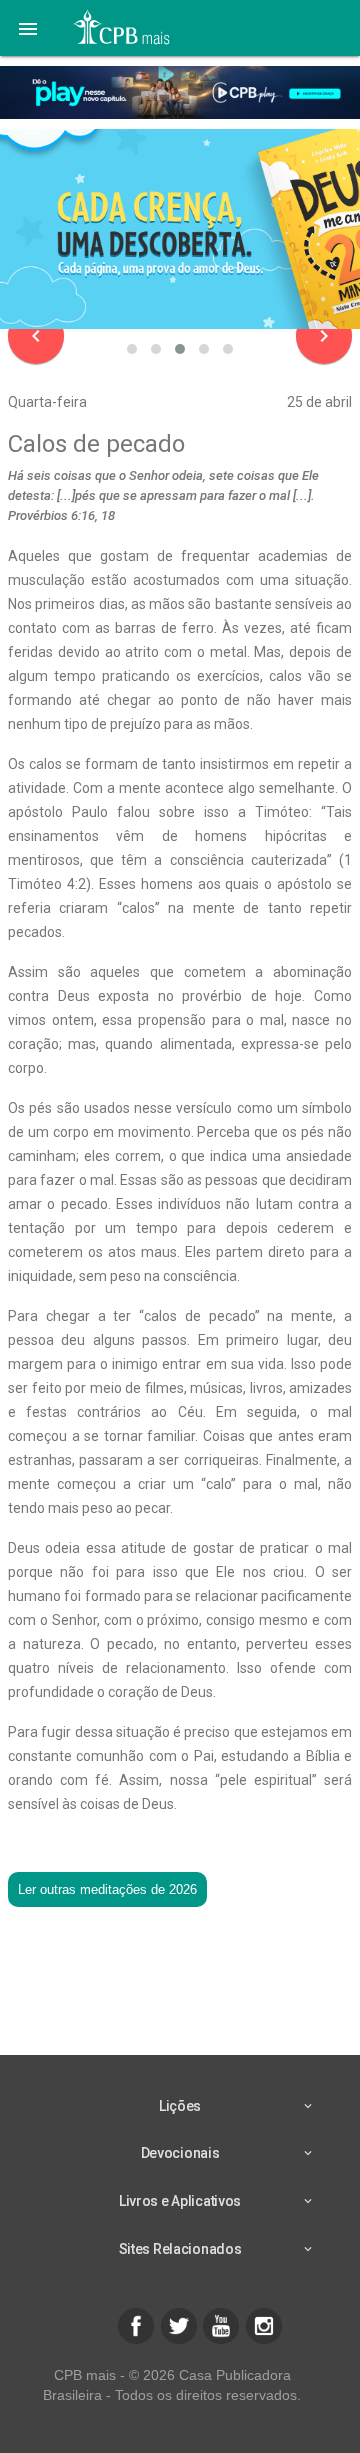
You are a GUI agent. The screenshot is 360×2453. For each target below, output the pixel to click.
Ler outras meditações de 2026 (107, 1889)
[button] (28, 28)
